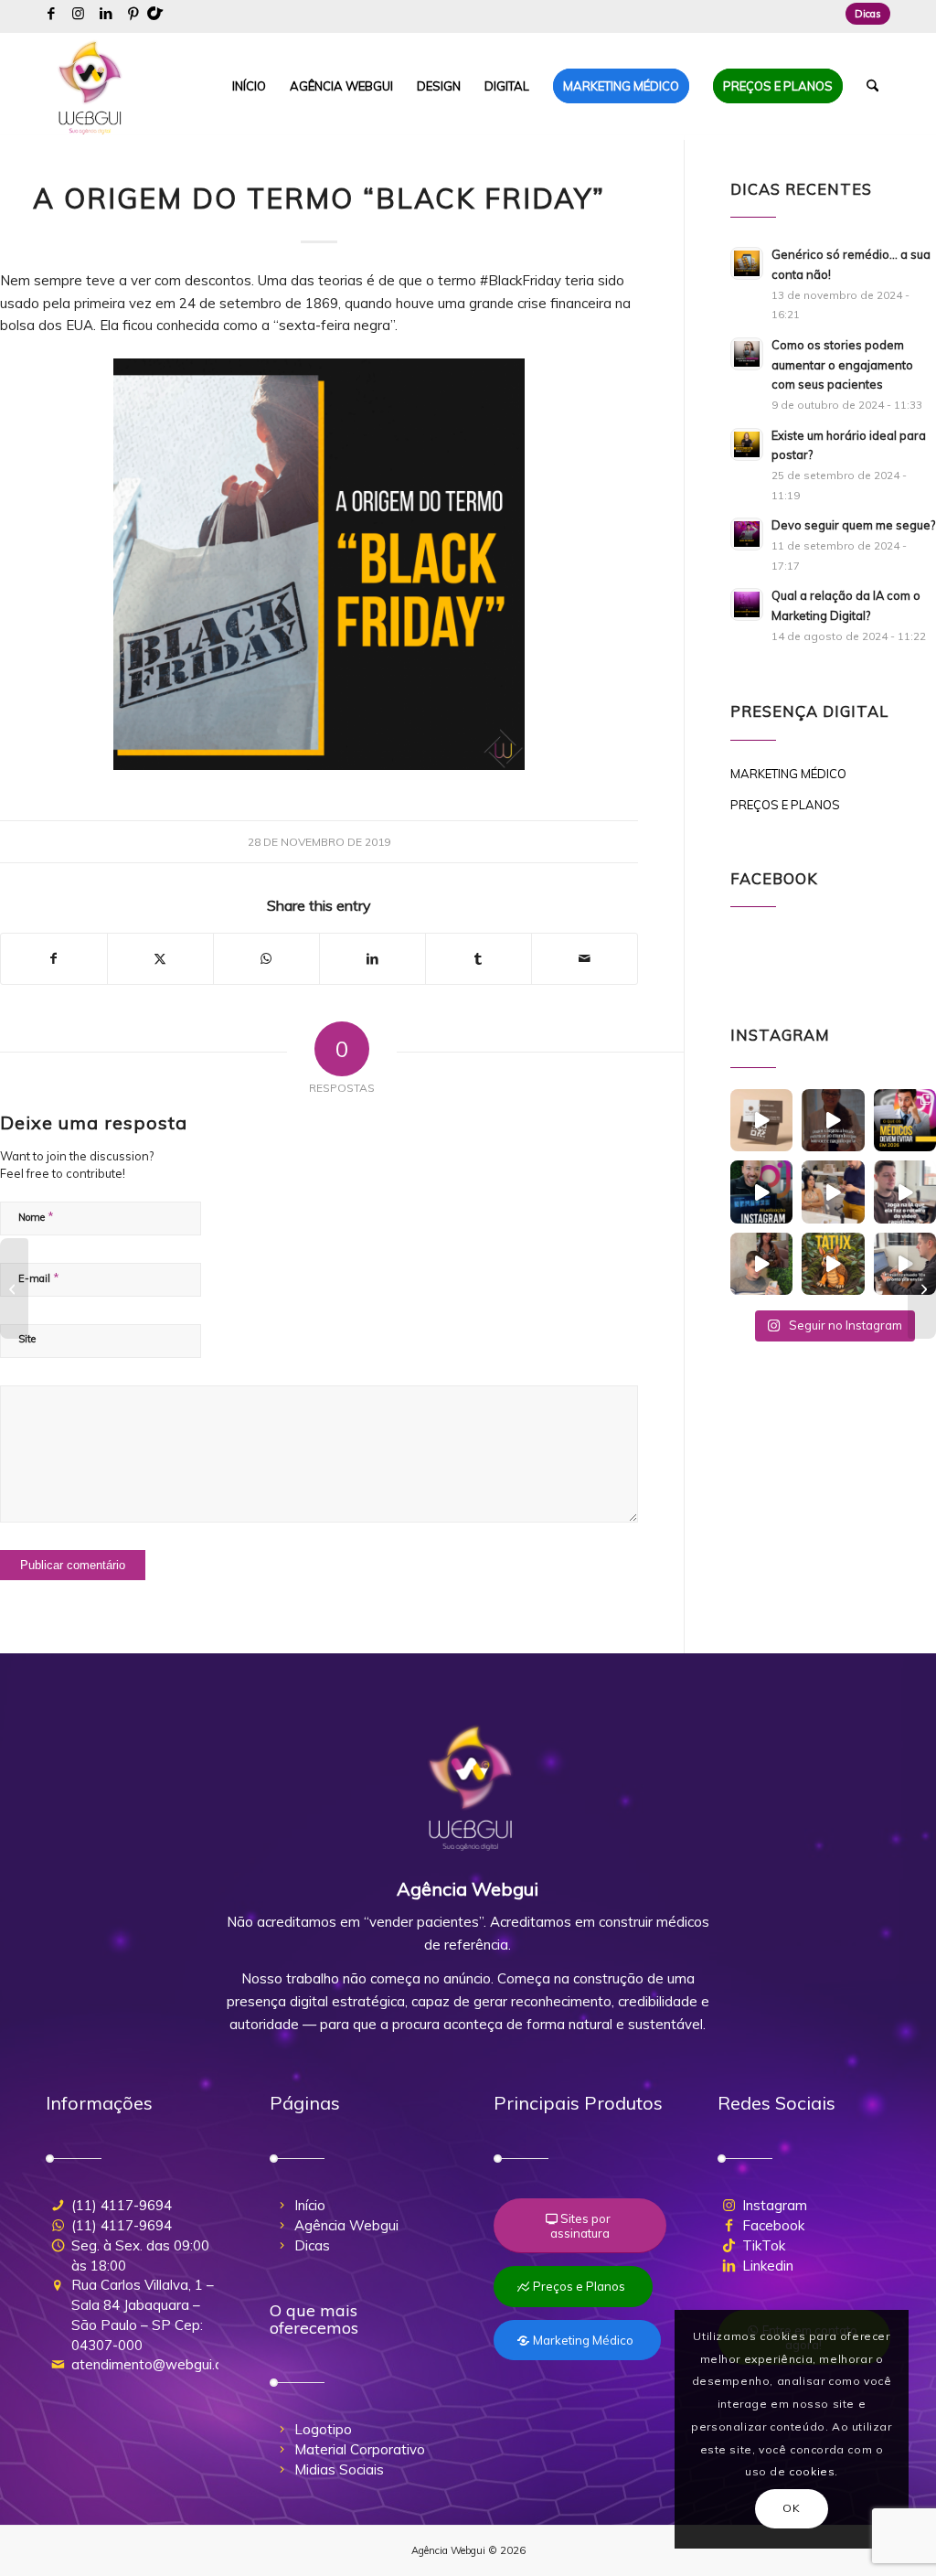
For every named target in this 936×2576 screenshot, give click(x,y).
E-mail (39, 1277)
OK (791, 2508)
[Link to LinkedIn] (106, 14)
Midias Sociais (339, 2469)
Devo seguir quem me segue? (853, 525)
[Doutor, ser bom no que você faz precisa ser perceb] (833, 1120)
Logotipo (323, 2429)
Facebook (773, 2225)
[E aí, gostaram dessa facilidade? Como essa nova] (761, 1192)
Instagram (775, 2205)
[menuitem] (863, 14)
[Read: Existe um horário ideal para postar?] (747, 444)
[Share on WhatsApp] (266, 959)
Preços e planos (785, 805)
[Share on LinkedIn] (372, 959)
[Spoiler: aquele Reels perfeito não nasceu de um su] (761, 1264)
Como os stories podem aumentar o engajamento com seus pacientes (842, 364)
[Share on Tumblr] (479, 959)
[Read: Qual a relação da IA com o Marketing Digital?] (747, 604)
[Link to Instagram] (78, 14)
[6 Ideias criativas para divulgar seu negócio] (922, 1288)
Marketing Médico (788, 774)
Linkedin (768, 2266)
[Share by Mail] (585, 959)
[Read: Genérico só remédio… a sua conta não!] (747, 263)
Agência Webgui (346, 2225)
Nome (36, 1216)
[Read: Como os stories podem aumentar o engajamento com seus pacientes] (747, 354)
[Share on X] (160, 959)
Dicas (868, 14)
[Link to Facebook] (51, 14)
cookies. (814, 2471)
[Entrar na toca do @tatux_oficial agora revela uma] (833, 1264)
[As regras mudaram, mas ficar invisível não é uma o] (905, 1120)
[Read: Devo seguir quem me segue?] (747, 534)
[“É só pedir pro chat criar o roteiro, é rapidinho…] (905, 1192)
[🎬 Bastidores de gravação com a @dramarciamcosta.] (833, 1192)
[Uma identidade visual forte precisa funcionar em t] (761, 1120)
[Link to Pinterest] (133, 14)
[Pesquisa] (872, 86)
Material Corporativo (360, 2449)
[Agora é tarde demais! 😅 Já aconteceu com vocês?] (905, 1264)
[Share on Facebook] (54, 959)
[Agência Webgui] (90, 86)
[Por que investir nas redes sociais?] (14, 1288)
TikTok (764, 2245)
